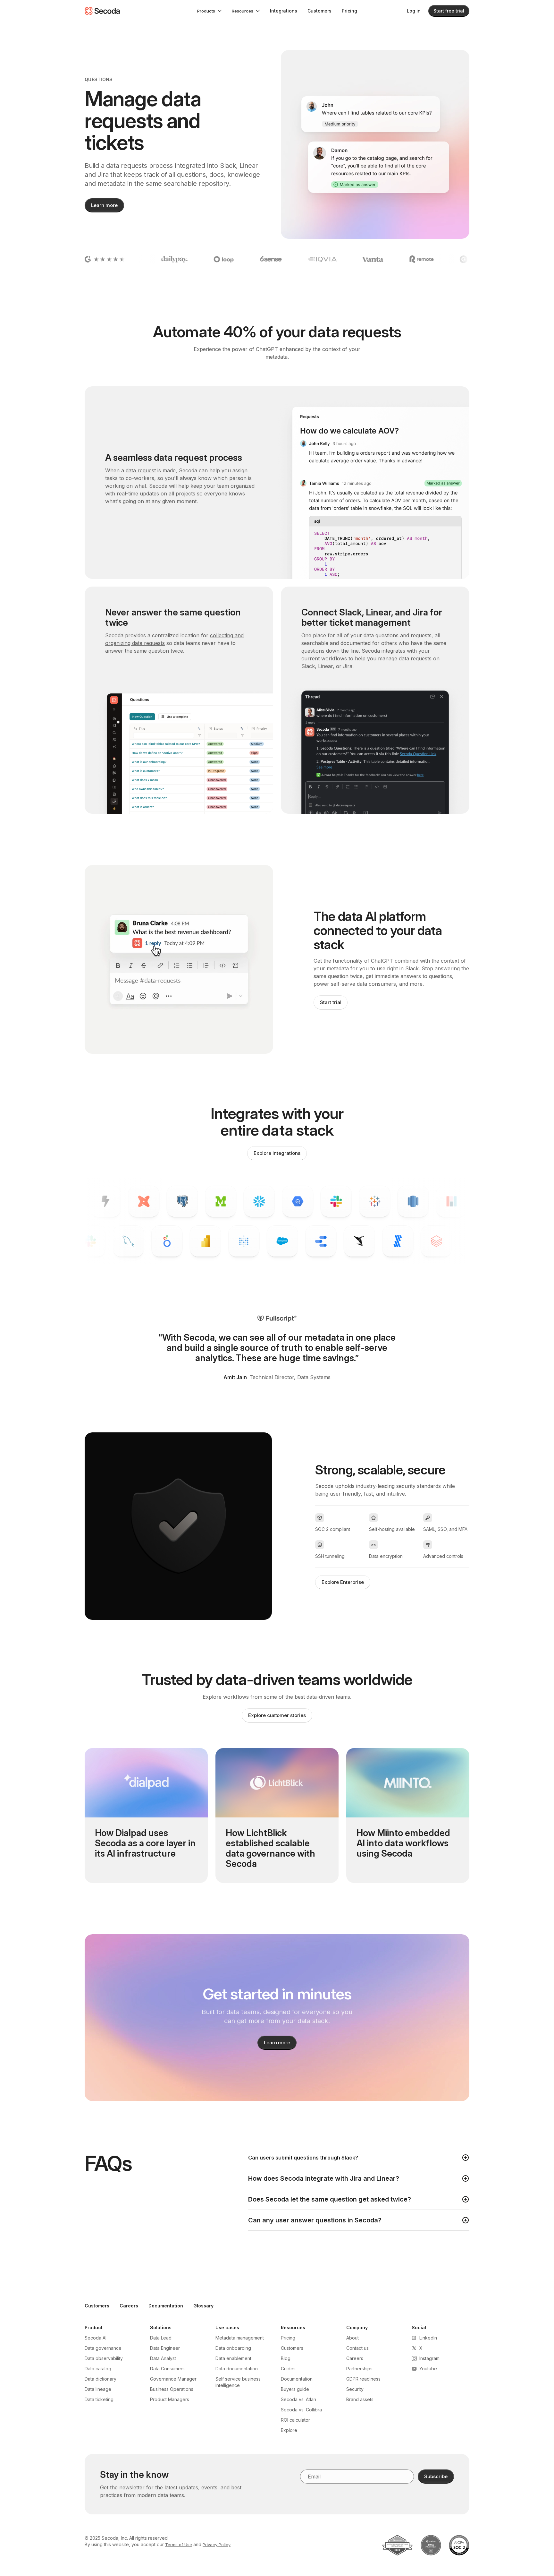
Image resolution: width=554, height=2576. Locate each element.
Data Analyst (163, 2358)
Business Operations (172, 2389)
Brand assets (360, 2399)
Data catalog (98, 2369)
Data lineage (98, 2389)
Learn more (104, 205)
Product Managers (170, 2399)
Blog (286, 2358)
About (353, 2338)
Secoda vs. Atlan (298, 2399)
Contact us (357, 2348)
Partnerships (359, 2369)
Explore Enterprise (343, 1582)
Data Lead (161, 2338)
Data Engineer (165, 2348)
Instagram (429, 2358)
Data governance (103, 2348)
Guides (288, 2369)
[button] (209, 11)
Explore (289, 2430)
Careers (129, 2306)
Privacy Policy (217, 2545)
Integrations (284, 11)
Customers (319, 11)
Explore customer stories (277, 1715)
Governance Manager (173, 2379)
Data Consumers (167, 2369)
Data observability (104, 2358)
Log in (414, 11)
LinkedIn (428, 2338)
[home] (102, 11)
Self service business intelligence (238, 2382)
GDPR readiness (363, 2379)
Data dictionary (101, 2379)
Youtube (428, 2369)
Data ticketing (99, 2399)
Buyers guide (295, 2389)
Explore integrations (277, 1153)
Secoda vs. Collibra (301, 2410)
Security (355, 2389)
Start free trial (449, 11)
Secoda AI (96, 2338)
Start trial (331, 1002)
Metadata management (240, 2338)
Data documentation (237, 2369)
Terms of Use (179, 2545)
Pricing (349, 11)
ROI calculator (295, 2420)
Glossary (203, 2306)
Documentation (166, 2306)
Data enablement (233, 2358)
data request (141, 470)
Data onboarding (233, 2348)
